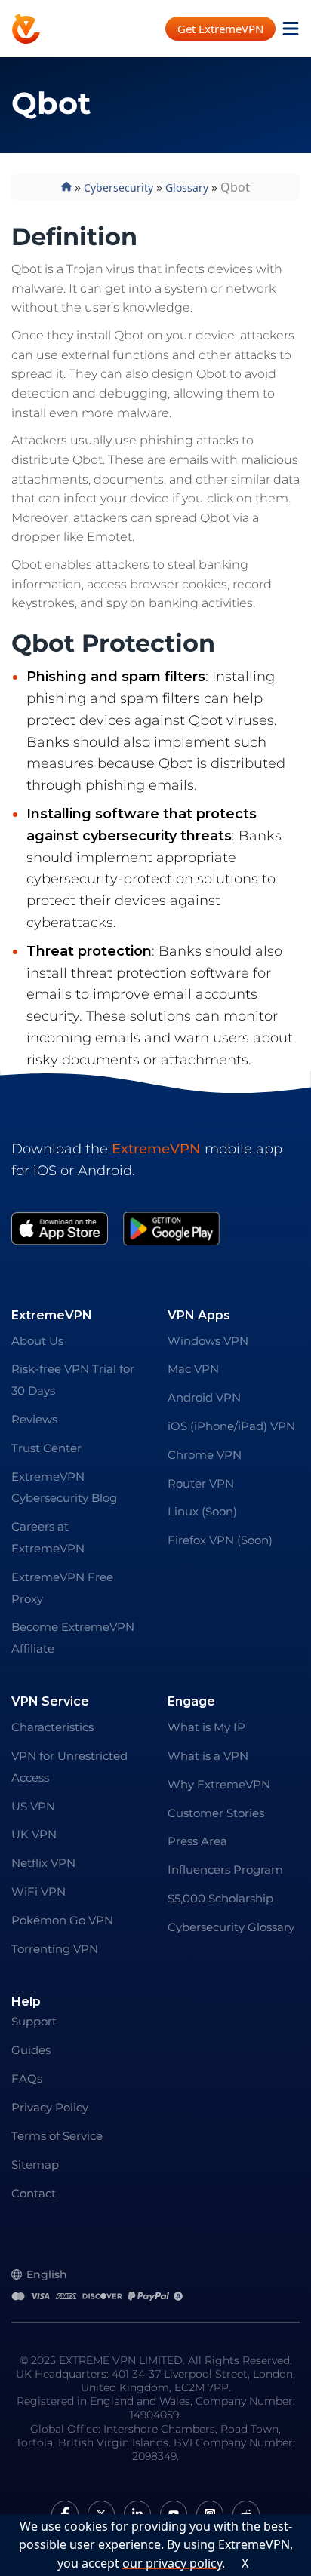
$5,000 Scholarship (220, 1898)
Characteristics (52, 1727)
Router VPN (201, 1483)
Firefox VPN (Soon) (220, 1540)
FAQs (27, 2079)
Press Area (197, 1841)
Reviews (34, 1419)
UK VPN (34, 1834)
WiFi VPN (38, 1891)
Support (34, 2021)
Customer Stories (216, 1813)
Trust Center (46, 1448)
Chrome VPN (205, 1455)
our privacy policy (172, 2563)
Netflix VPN (43, 1863)
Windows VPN (208, 1341)
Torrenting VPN (55, 1949)
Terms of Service (57, 2136)
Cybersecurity (119, 187)
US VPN (33, 1806)
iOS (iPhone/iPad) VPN (231, 1426)
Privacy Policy (50, 2107)
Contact (34, 2193)
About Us (37, 1341)
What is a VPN (208, 1756)
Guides (31, 2050)
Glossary (187, 187)
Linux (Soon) (202, 1511)
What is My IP (206, 1727)
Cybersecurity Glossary (231, 1927)
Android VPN (204, 1397)
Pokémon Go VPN (62, 1920)
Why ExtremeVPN (219, 1784)
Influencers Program (225, 1870)
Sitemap (35, 2165)
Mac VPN (193, 1369)
